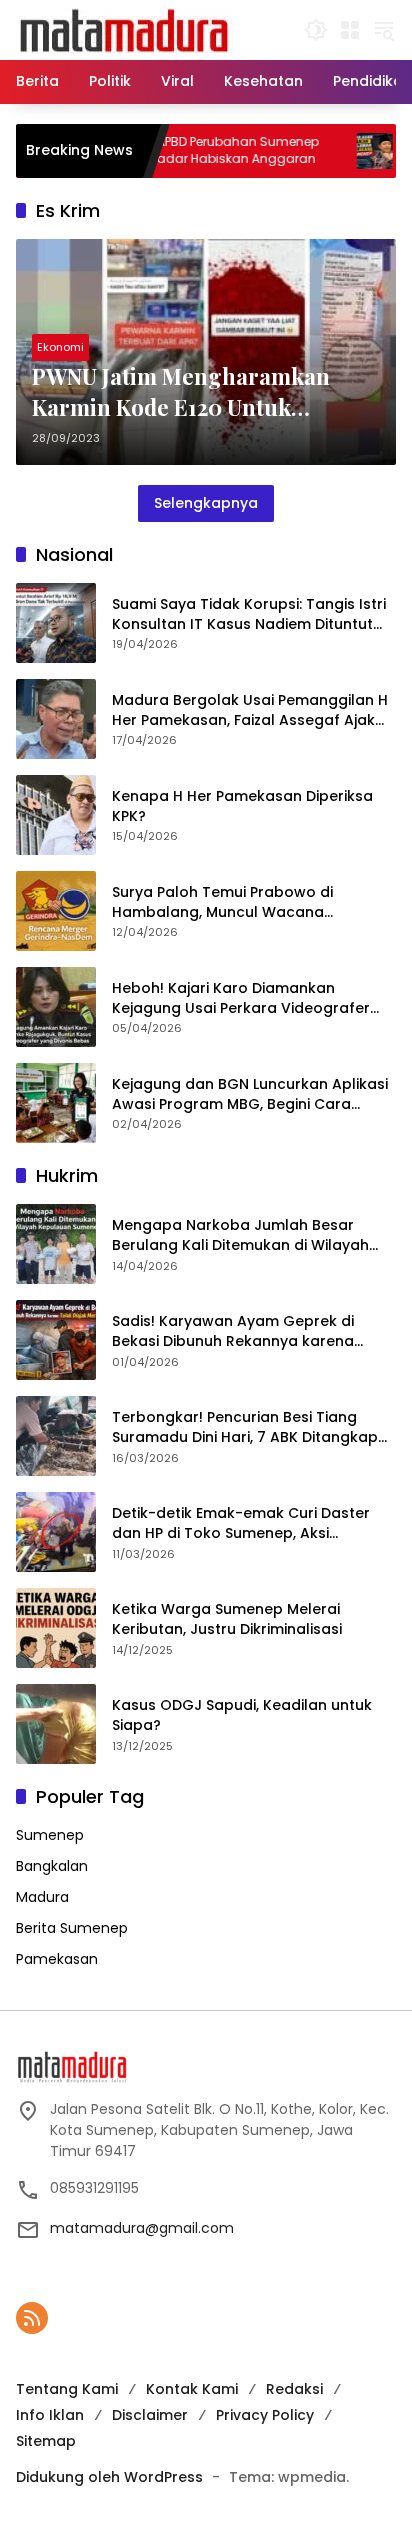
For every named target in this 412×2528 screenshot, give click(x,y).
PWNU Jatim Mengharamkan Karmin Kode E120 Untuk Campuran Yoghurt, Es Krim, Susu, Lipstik (181, 392)
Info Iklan (50, 2415)
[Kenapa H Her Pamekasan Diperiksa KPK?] (56, 815)
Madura (42, 1897)
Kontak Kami (192, 2389)
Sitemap (46, 2441)
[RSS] (32, 2318)
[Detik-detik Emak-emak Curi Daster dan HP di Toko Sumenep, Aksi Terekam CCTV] (56, 1532)
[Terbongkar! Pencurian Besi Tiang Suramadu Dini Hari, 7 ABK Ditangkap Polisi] (56, 1436)
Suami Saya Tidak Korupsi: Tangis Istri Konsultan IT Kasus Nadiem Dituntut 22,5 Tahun (249, 614)
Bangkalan (52, 1866)
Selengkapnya (206, 503)
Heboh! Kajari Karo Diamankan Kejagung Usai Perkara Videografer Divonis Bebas (241, 998)
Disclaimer (150, 2415)
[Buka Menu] (350, 30)
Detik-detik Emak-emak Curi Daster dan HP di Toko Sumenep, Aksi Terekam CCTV (241, 1523)
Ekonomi (60, 347)
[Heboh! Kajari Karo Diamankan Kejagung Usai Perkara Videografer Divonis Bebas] (56, 1007)
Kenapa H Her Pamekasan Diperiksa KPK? (242, 806)
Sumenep (50, 1835)
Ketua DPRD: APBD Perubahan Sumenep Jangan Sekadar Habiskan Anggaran (166, 150)
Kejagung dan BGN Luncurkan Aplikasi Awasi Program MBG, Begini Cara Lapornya (250, 1094)
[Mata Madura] (124, 29)
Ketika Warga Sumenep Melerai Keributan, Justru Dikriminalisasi (227, 1619)
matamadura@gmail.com (142, 2228)
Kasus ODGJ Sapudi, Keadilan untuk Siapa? (242, 1715)
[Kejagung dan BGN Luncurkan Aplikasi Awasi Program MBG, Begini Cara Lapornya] (56, 1103)
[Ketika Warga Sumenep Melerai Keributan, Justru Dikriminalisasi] (56, 1628)
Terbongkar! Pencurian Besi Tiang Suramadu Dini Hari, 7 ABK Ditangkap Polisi (245, 1427)
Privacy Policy (265, 2415)
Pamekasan (57, 1959)
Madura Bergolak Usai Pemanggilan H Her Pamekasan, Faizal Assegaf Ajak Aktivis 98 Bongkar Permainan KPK (250, 710)
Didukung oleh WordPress (109, 2477)
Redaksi (294, 2389)
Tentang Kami (67, 2389)
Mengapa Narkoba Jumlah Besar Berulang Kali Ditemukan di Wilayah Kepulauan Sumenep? (240, 1235)
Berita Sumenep (72, 1928)
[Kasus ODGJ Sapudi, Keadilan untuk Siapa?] (56, 1724)
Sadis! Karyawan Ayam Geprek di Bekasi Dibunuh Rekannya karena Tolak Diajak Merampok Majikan (233, 1331)
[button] (316, 30)
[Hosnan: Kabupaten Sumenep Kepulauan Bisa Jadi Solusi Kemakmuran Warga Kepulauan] (340, 151)
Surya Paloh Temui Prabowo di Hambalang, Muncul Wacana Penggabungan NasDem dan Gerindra (252, 902)
